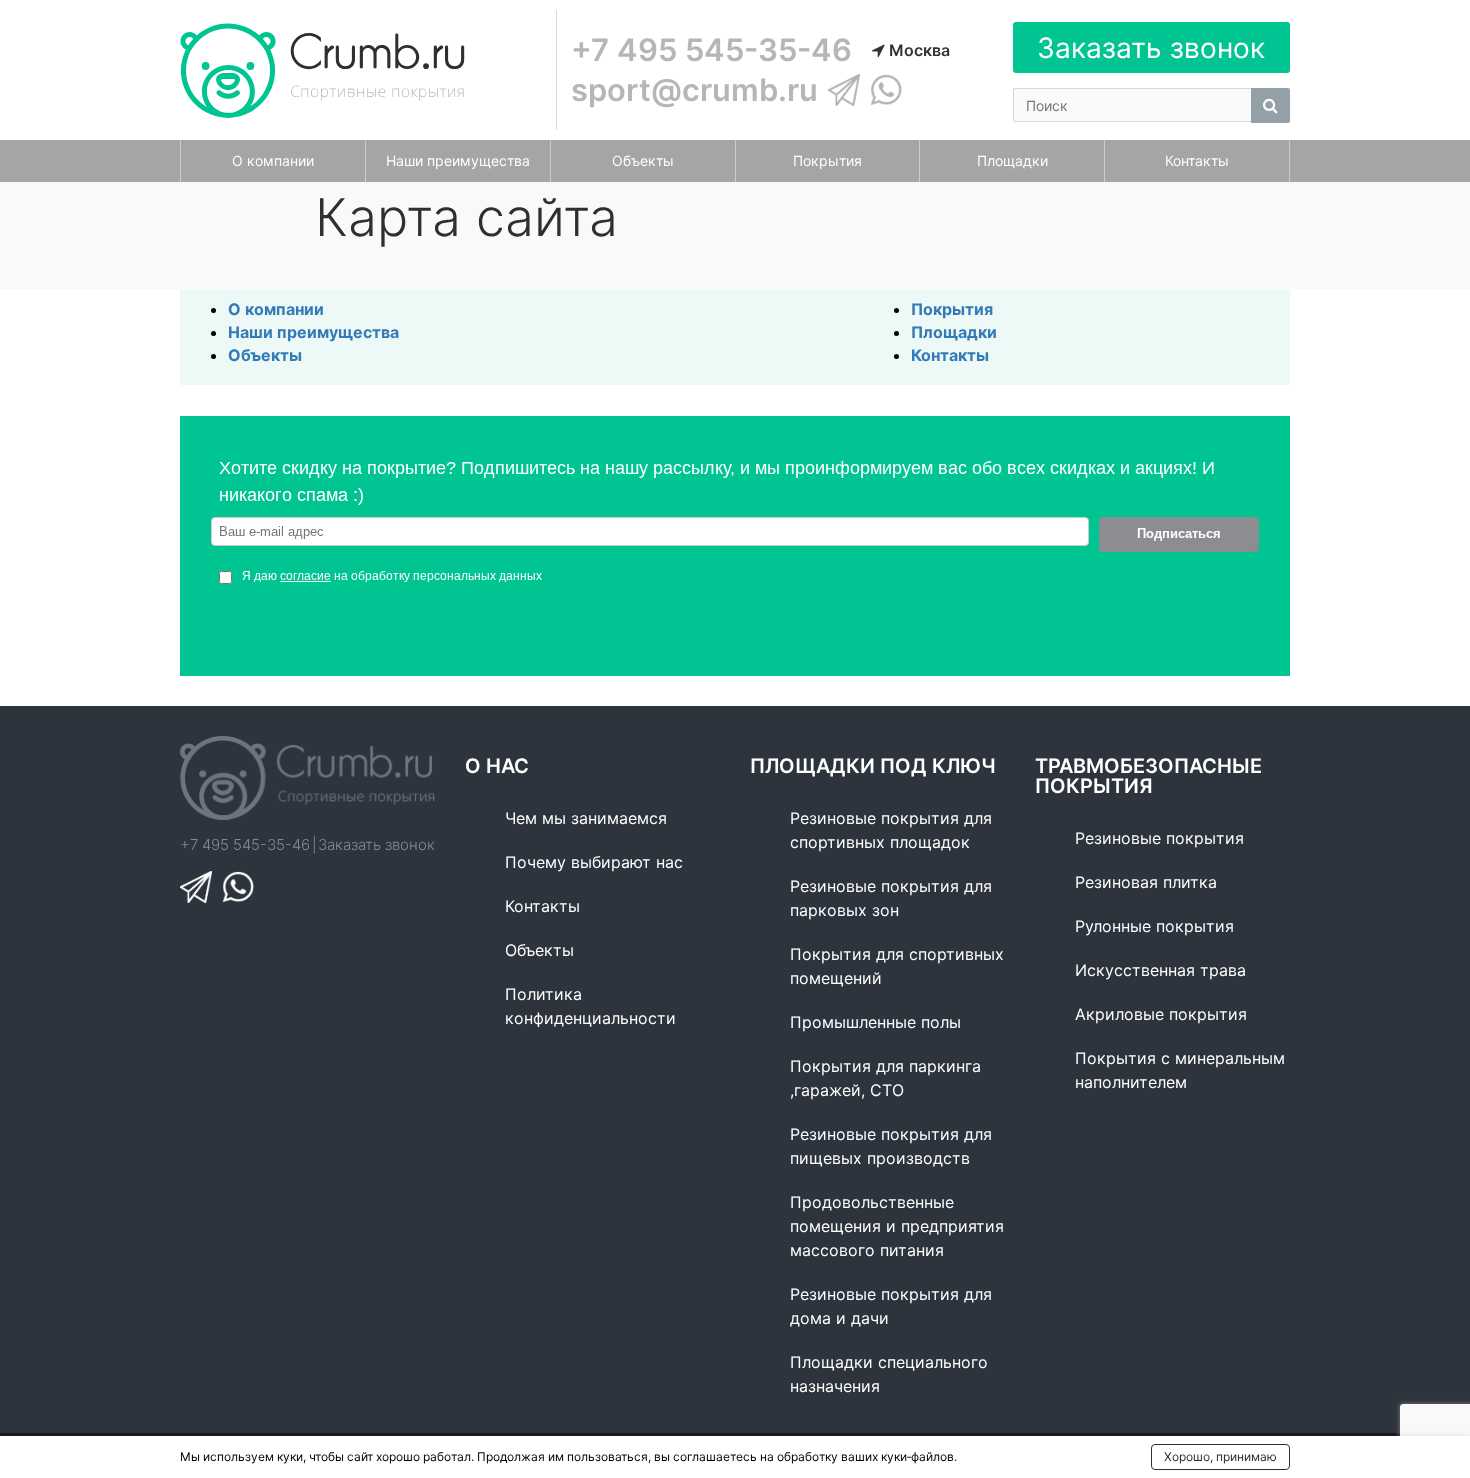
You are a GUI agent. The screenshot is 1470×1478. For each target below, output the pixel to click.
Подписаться (1179, 533)
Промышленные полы (875, 1022)
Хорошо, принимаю (1220, 1456)
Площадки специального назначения (889, 1374)
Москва (917, 50)
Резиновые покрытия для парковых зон (891, 898)
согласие (305, 576)
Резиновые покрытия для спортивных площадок (891, 830)
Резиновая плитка (1146, 882)
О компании (276, 309)
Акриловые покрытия (1161, 1014)
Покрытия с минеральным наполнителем (1180, 1070)
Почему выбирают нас (594, 862)
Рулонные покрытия (1154, 926)
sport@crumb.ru (694, 89)
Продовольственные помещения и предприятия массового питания (897, 1226)
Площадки (954, 332)
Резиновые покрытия (1159, 838)
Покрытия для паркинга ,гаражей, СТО (885, 1078)
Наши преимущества (313, 332)
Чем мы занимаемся (586, 818)
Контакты (950, 355)
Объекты (265, 355)
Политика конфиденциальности (590, 1006)
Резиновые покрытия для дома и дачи (891, 1306)
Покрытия (952, 309)
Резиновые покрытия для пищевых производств (891, 1146)
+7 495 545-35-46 (711, 49)
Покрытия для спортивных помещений (897, 966)
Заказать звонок (1151, 48)
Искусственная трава (1160, 970)
